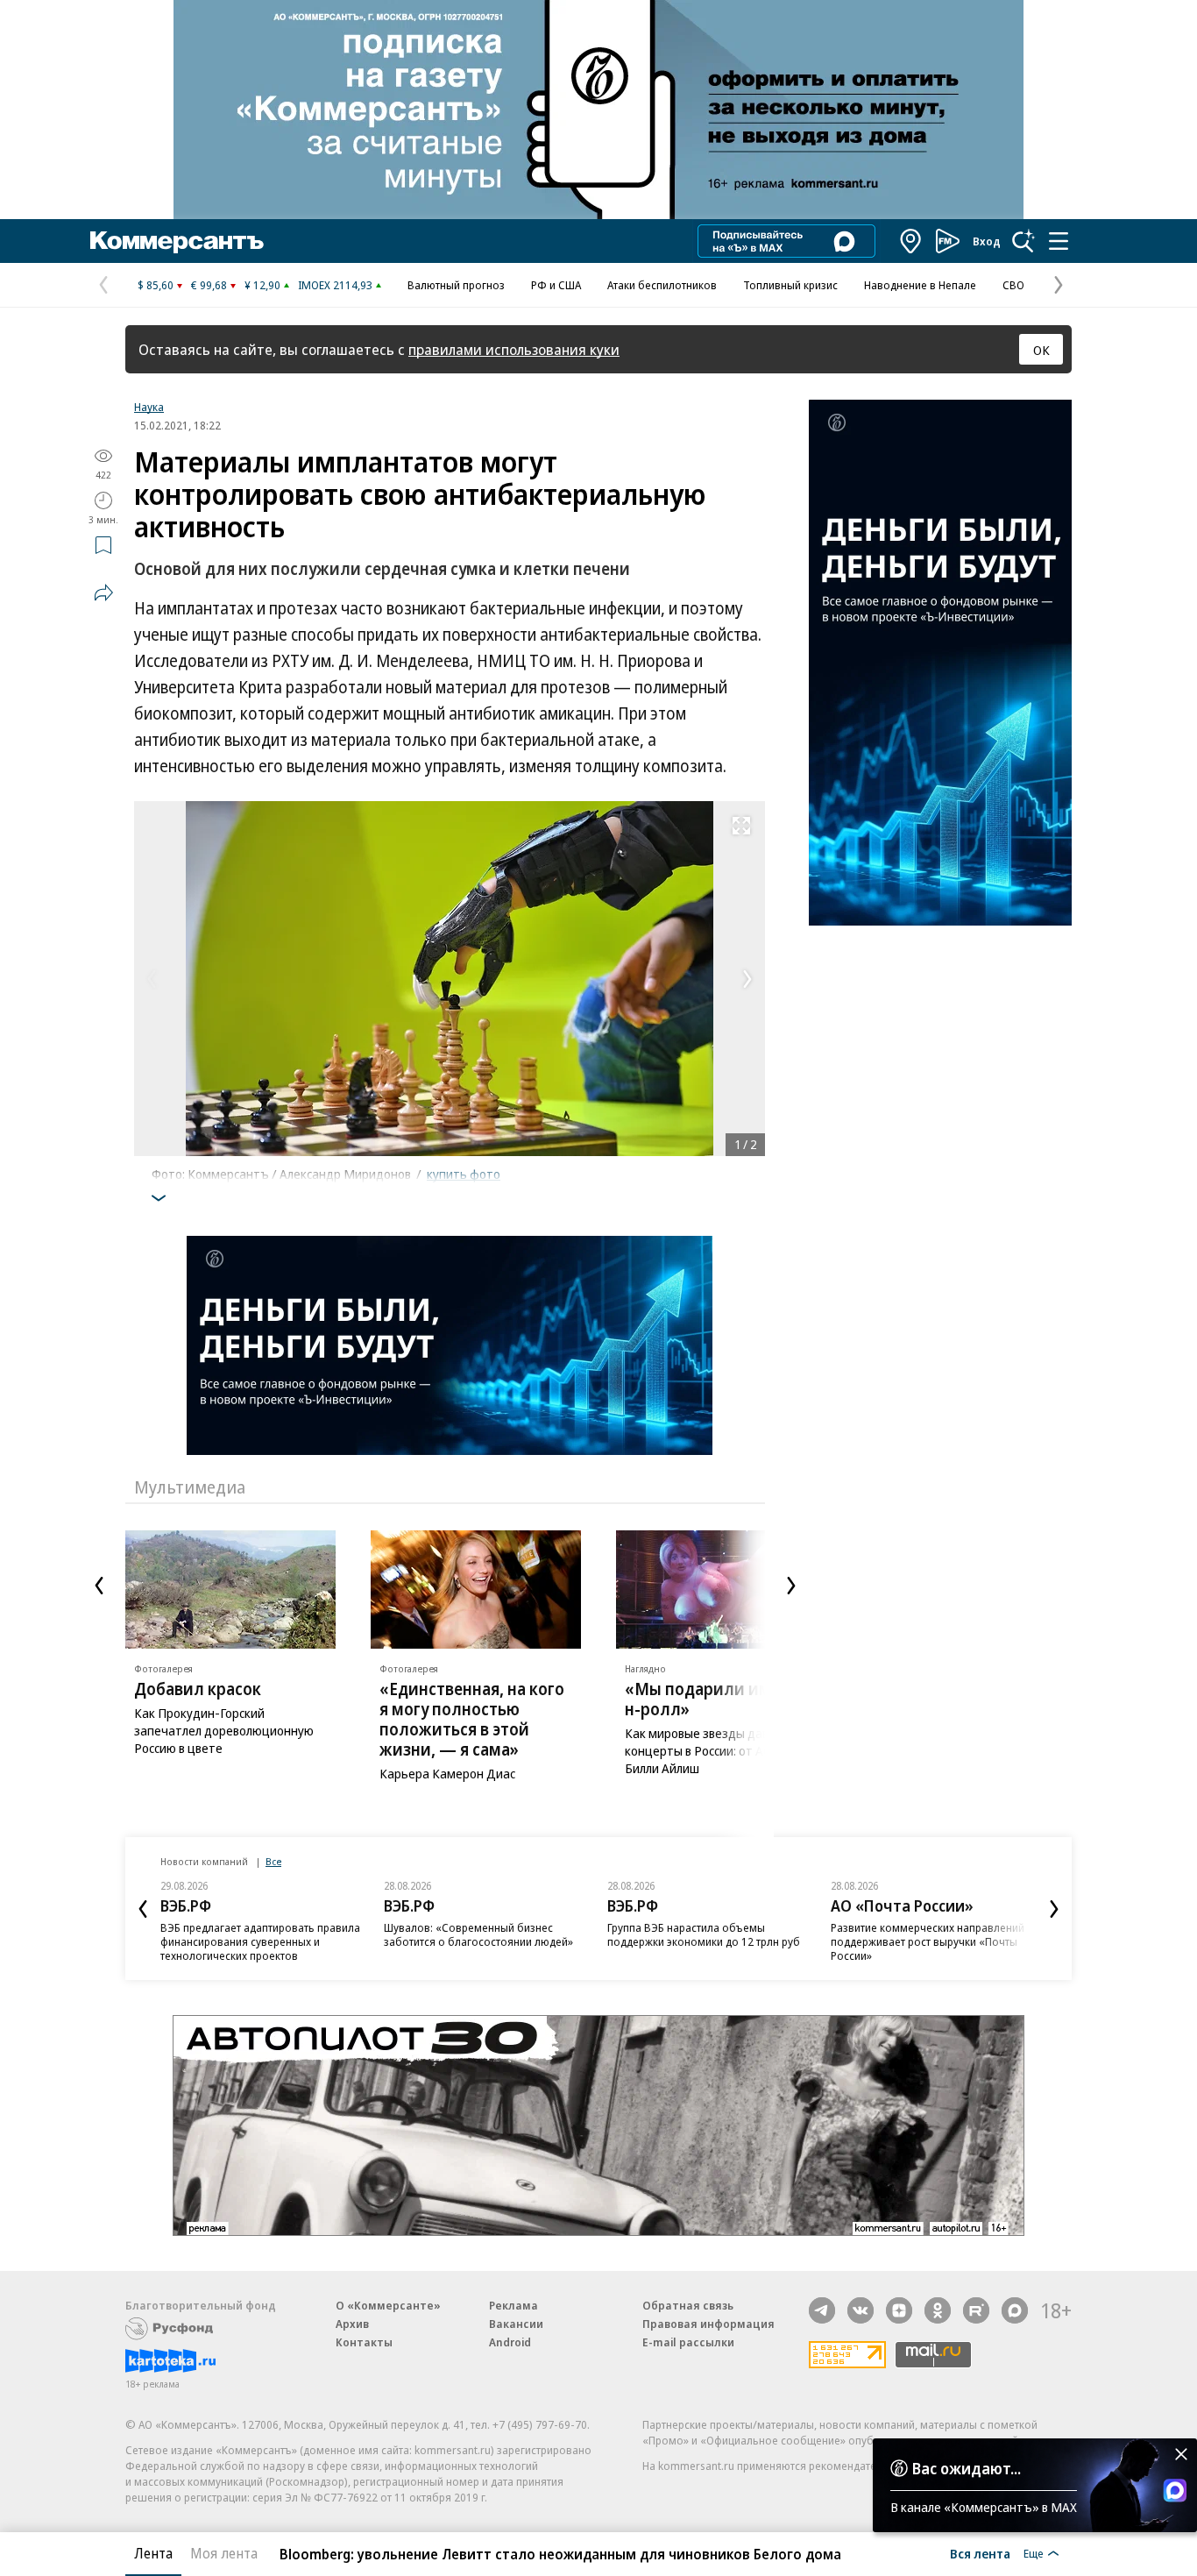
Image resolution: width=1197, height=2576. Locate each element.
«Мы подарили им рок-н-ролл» (717, 1699)
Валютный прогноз (456, 285)
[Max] (1015, 2310)
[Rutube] (976, 2310)
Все (273, 1861)
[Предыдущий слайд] (99, 1586)
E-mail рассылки (688, 2342)
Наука (149, 407)
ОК (1041, 350)
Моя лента (224, 2553)
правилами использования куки (514, 349)
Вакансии (516, 2324)
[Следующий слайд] (791, 1586)
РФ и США (556, 285)
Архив (352, 2324)
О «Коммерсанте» (388, 2305)
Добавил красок (198, 1689)
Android (510, 2342)
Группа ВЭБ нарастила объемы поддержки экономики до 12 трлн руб (704, 1934)
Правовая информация (708, 2324)
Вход (987, 241)
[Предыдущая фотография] (152, 979)
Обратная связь (688, 2305)
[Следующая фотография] (747, 979)
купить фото (464, 1174)
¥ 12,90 (262, 285)
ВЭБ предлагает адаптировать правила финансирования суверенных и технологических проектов (260, 1941)
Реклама (514, 2305)
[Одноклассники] (938, 2310)
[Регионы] (911, 241)
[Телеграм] (822, 2310)
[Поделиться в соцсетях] (103, 593)
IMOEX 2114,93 (335, 285)
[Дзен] (899, 2310)
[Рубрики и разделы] (1059, 241)
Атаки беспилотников (662, 285)
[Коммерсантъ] (177, 241)
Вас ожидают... (967, 2468)
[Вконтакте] (861, 2310)
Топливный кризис (790, 285)
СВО (1013, 285)
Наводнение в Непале (920, 285)
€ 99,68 (209, 285)
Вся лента (980, 2553)
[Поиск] (1023, 241)
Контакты (364, 2342)
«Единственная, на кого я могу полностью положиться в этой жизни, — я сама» (472, 1719)
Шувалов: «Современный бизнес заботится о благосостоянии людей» (478, 1934)
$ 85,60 (156, 285)
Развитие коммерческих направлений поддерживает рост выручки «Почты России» (928, 1941)
